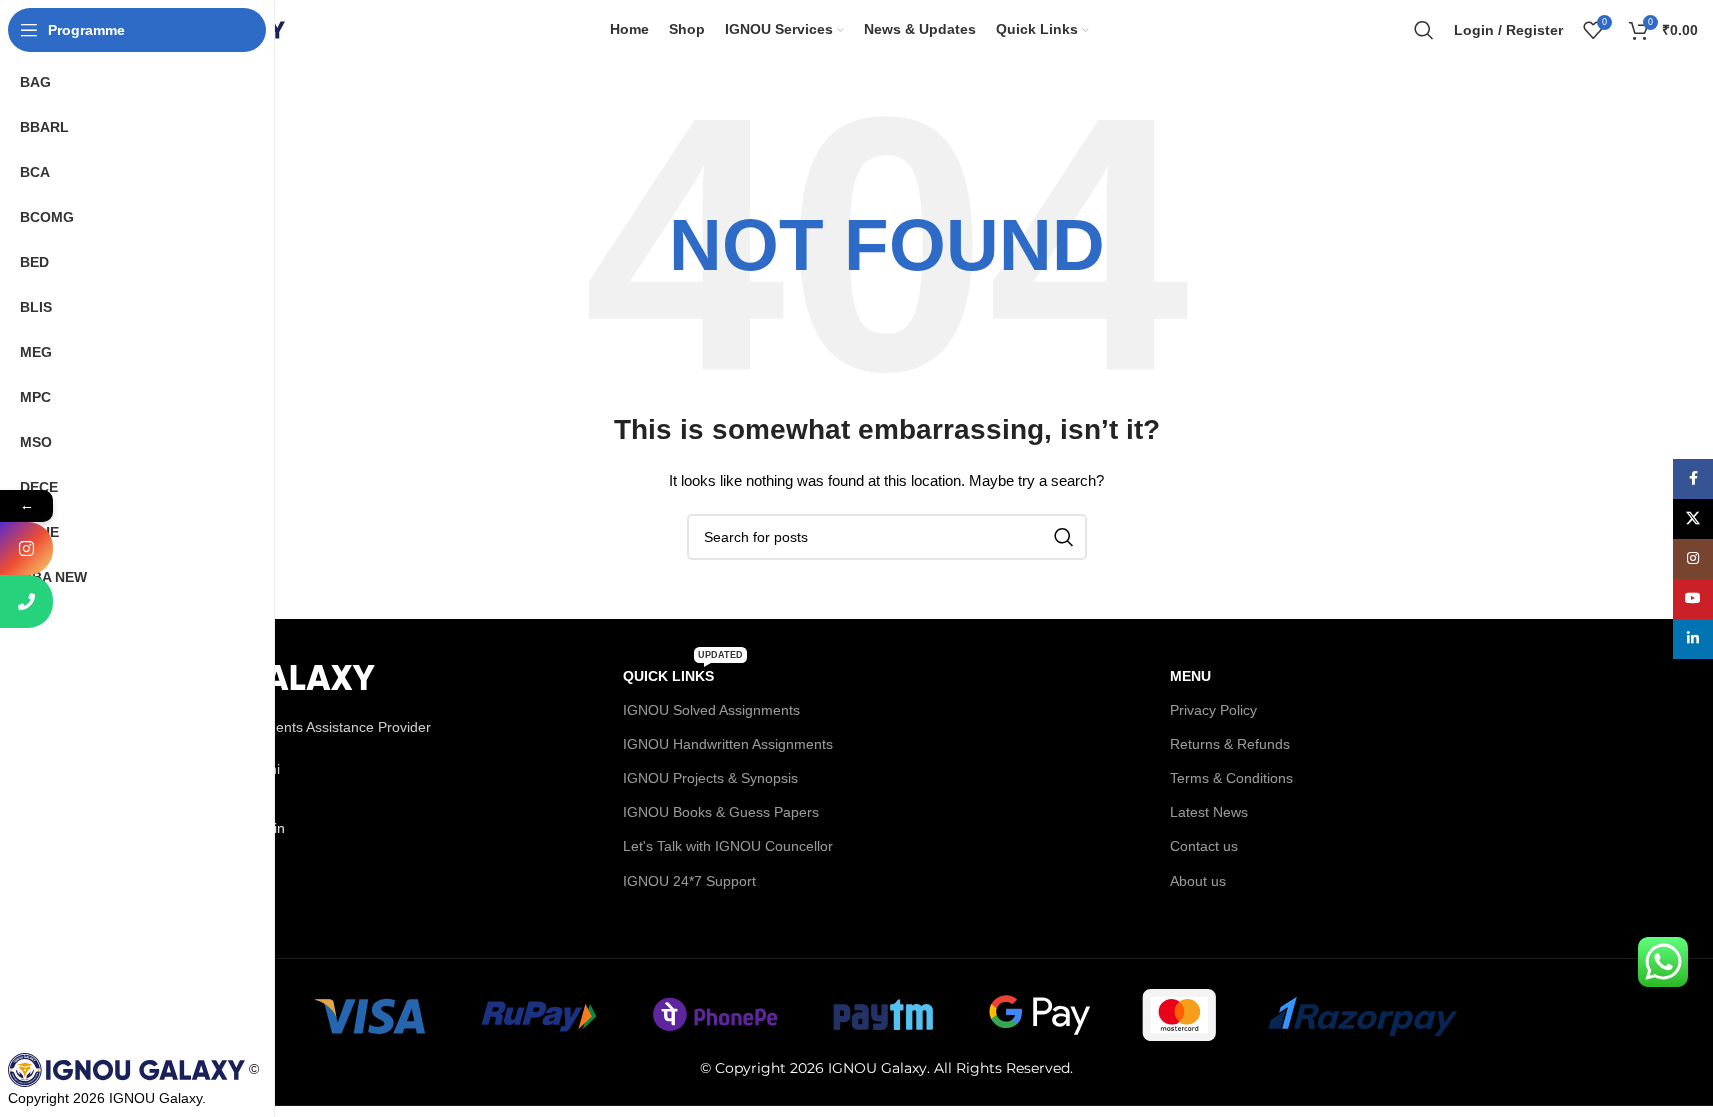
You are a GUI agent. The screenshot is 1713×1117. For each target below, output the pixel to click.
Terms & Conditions (1231, 778)
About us (1198, 881)
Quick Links (683, 671)
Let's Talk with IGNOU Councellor (728, 846)
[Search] (1424, 30)
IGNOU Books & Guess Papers (721, 812)
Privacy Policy (1213, 710)
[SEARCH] (1064, 537)
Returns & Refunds (1230, 744)
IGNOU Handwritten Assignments (728, 744)
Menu (1190, 676)
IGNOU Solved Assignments (711, 710)
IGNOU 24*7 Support (689, 881)
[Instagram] (26, 548)
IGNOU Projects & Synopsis (710, 778)
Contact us (1204, 846)
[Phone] (26, 601)
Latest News (1209, 812)
